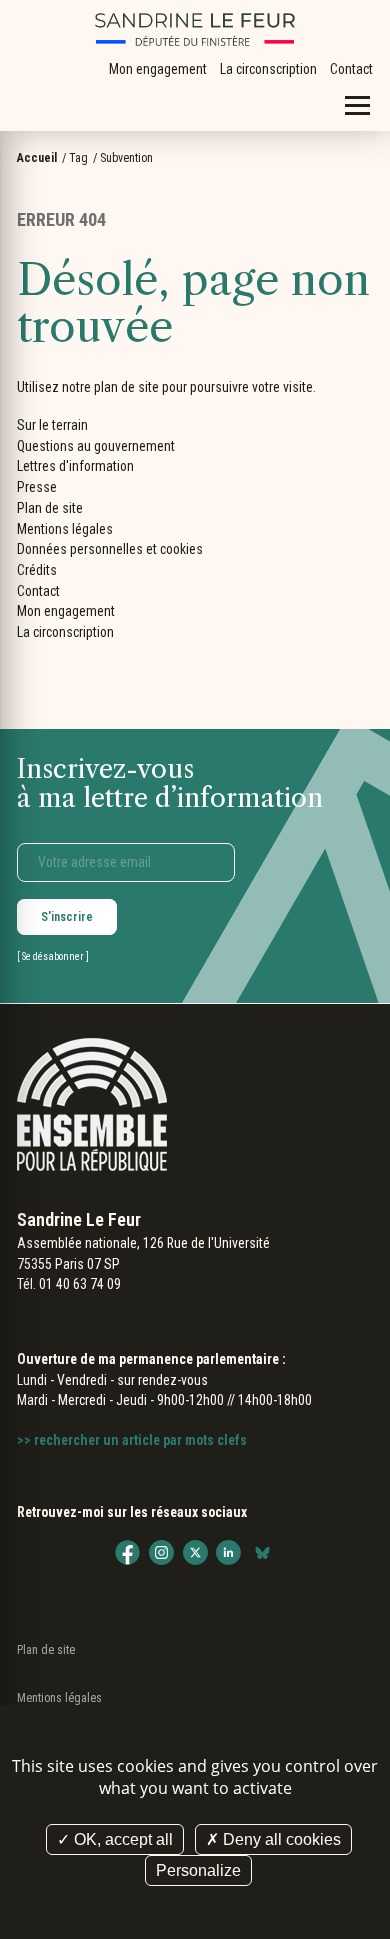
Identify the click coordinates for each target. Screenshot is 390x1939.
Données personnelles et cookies (110, 549)
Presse (37, 487)
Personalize (198, 1870)
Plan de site (50, 508)
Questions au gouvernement (96, 446)
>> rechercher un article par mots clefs (132, 1440)
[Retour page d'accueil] (195, 29)
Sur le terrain (52, 425)
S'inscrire (67, 917)
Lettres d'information (75, 466)
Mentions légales (65, 529)
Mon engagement (158, 69)
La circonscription (268, 69)
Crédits (37, 570)
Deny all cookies (280, 1839)
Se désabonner (53, 956)
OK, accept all (121, 1839)
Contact (351, 69)
